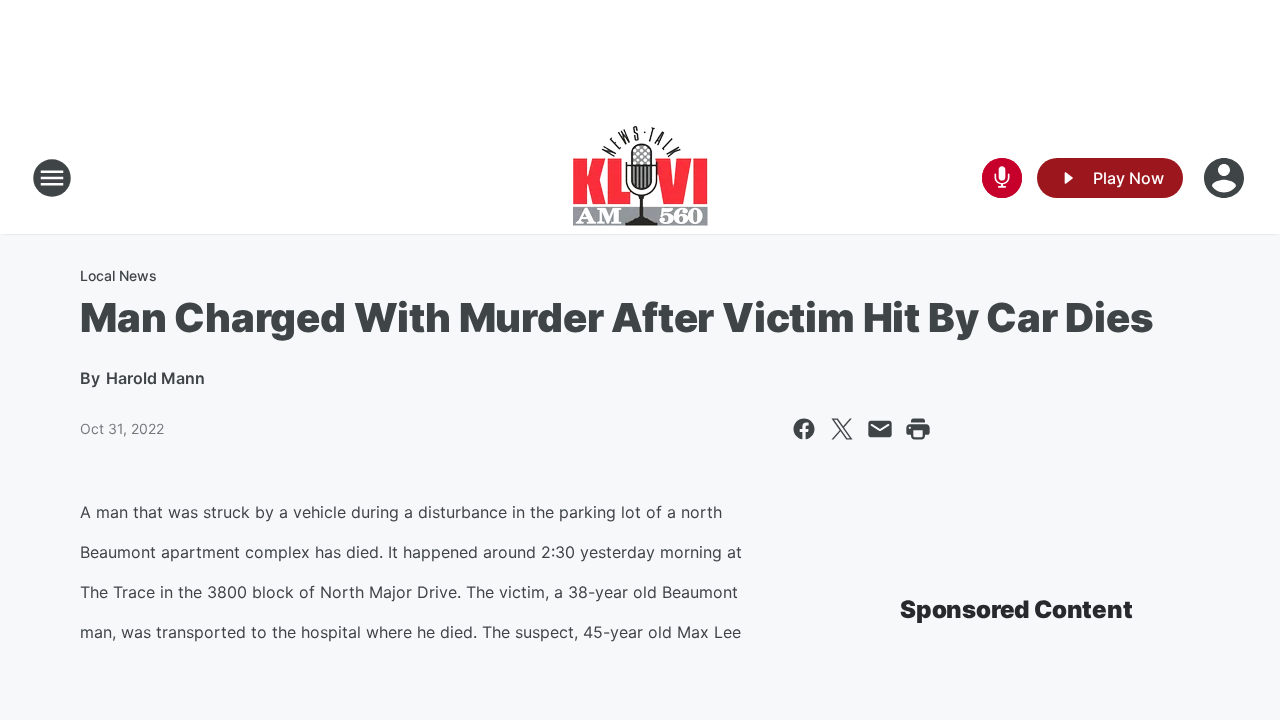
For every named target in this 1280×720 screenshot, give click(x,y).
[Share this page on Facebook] (804, 429)
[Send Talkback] (1002, 178)
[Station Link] (640, 178)
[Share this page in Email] (880, 429)
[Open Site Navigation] (52, 178)
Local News (118, 275)
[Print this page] (918, 429)
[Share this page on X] (842, 429)
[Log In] (1226, 178)
